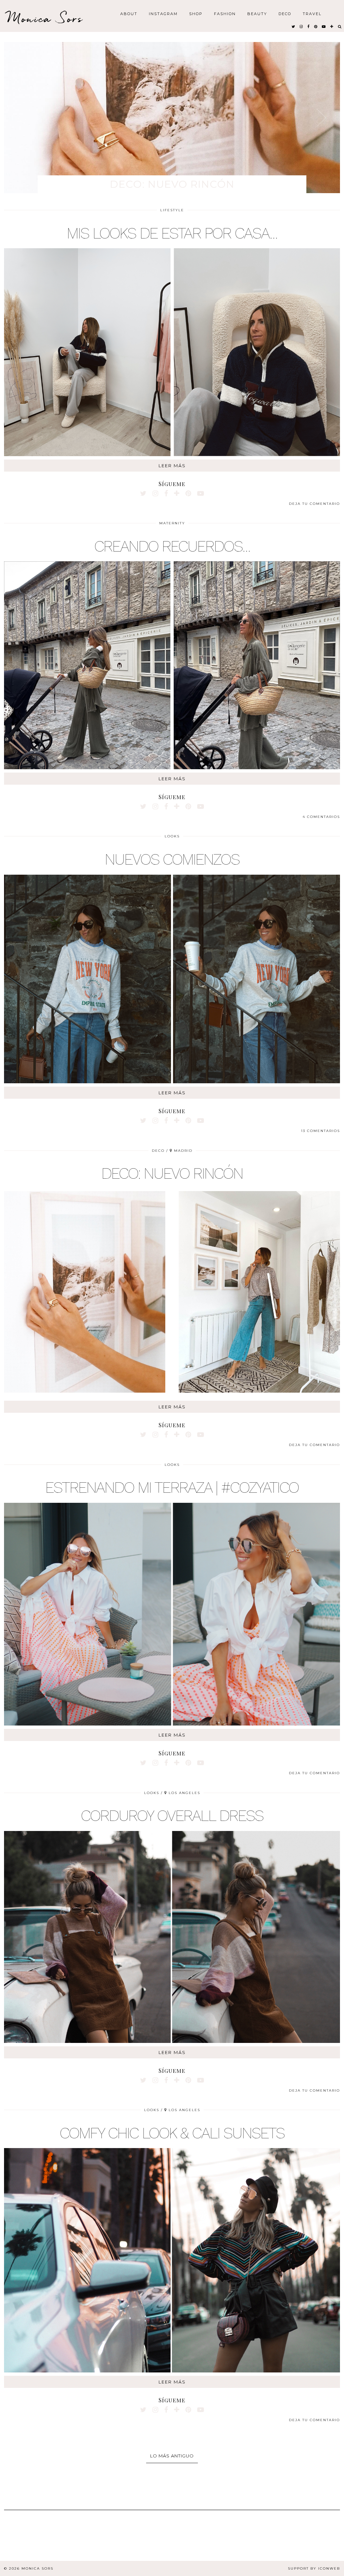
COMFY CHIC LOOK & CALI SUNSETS (172, 2133)
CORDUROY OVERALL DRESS (172, 1816)
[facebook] (309, 26)
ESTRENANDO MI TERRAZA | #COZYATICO (172, 1487)
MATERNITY (172, 523)
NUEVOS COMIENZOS (172, 859)
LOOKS (172, 836)
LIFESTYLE (172, 210)
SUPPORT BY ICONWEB (314, 2568)
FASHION (225, 13)
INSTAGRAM (163, 13)
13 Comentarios (320, 1131)
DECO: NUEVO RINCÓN (172, 1173)
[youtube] (324, 26)
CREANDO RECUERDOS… (172, 546)
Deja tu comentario (314, 504)
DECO (285, 13)
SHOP (196, 13)
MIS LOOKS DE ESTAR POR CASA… (172, 233)
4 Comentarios (321, 817)
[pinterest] (316, 26)
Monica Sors (45, 18)
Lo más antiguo (172, 2456)
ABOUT (129, 13)
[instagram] (302, 26)
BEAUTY (257, 13)
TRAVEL (312, 13)
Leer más (172, 466)
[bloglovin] (332, 26)
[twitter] (294, 26)
